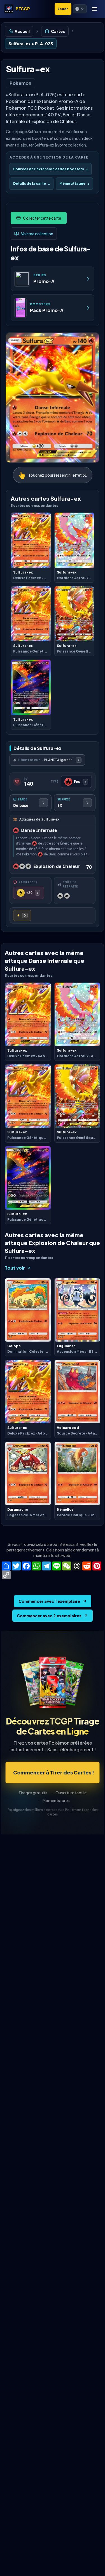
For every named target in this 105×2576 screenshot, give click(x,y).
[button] (80, 9)
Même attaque (74, 184)
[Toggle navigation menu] (94, 9)
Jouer (63, 9)
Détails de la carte (32, 184)
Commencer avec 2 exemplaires (49, 1616)
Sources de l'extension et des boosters (51, 169)
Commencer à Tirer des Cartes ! (54, 1772)
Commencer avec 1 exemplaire (49, 1601)
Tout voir (15, 1268)
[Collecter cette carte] (39, 218)
